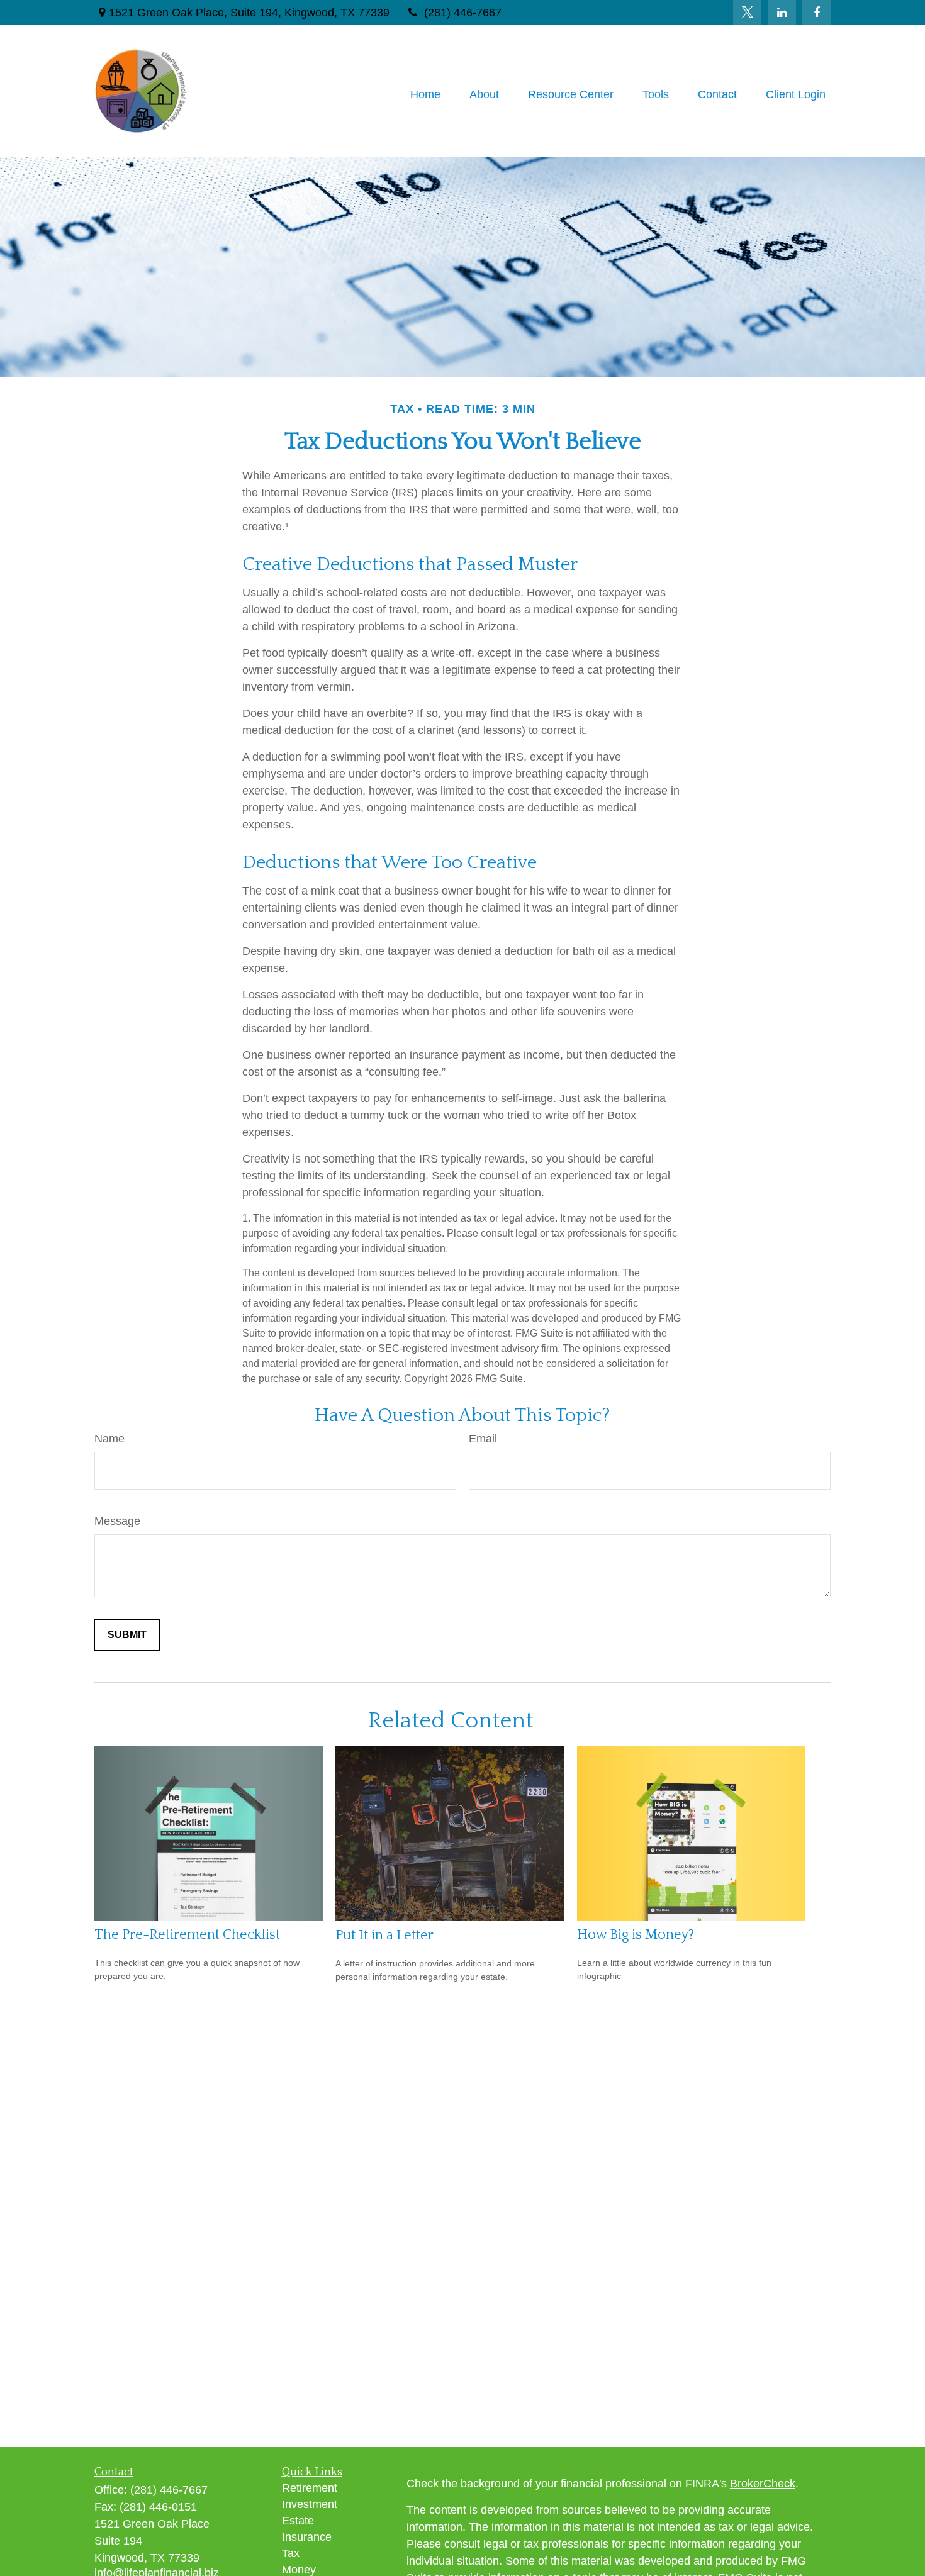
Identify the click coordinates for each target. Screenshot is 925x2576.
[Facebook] (816, 13)
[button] (425, 94)
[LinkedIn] (782, 13)
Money (299, 2570)
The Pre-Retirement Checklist (187, 1935)
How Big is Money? (636, 1935)
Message (117, 1521)
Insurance (307, 2537)
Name (109, 1439)
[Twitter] (747, 13)
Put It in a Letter (384, 1935)
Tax (291, 2553)
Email (483, 1439)
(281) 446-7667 (463, 13)
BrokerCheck (763, 2484)
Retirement (310, 2488)
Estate (298, 2521)
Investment (310, 2504)
